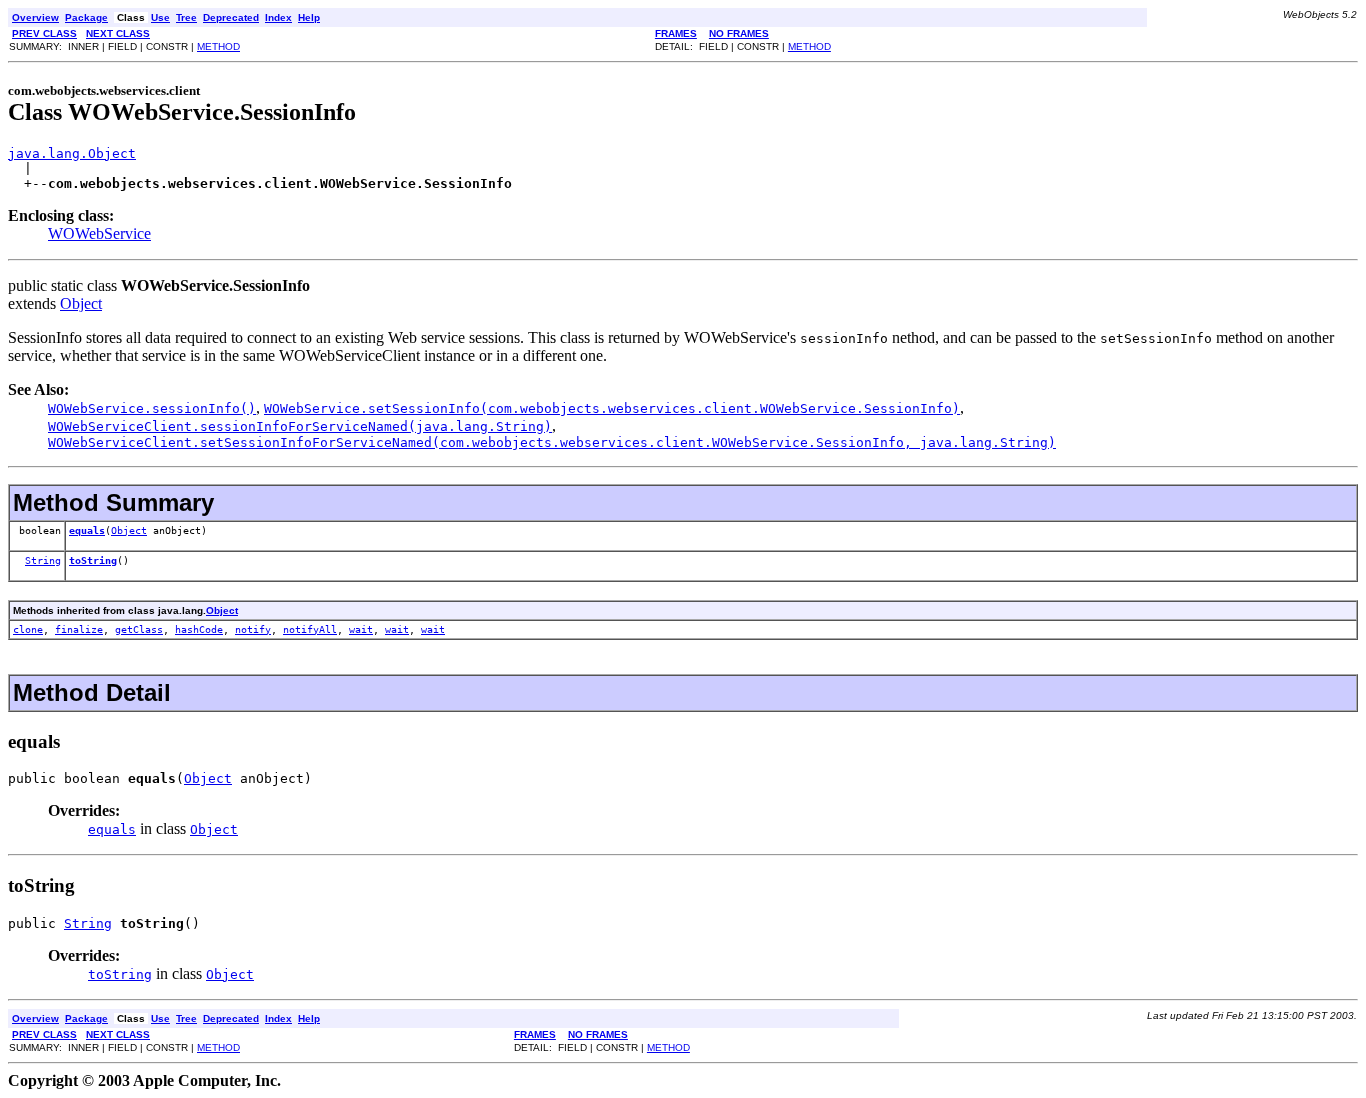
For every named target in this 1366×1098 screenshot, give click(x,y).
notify (253, 629)
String (43, 560)
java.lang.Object (72, 153)
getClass (139, 629)
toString (93, 560)
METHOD (218, 46)
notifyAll (310, 629)
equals (87, 530)
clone (28, 629)
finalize (79, 629)
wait (361, 629)
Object (81, 303)
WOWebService (99, 233)
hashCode (199, 629)
